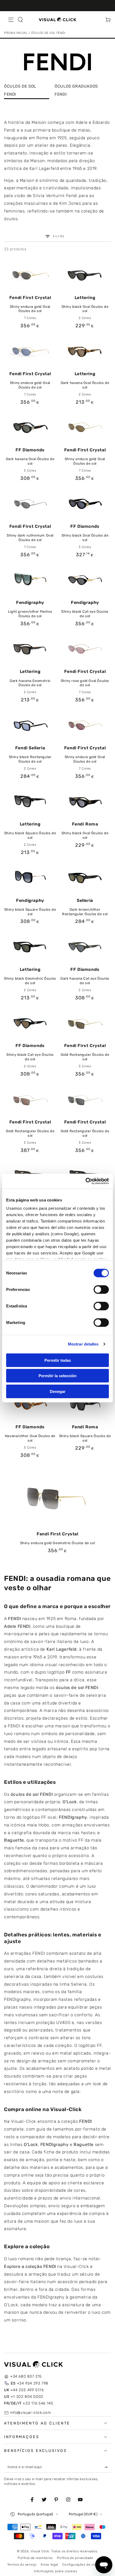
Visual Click (40, 2551)
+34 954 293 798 (30, 2383)
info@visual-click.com (31, 2413)
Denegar (58, 1391)
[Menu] (11, 20)
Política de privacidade (75, 2558)
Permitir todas (58, 1360)
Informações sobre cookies (56, 2571)
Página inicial (16, 33)
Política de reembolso (35, 2558)
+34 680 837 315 (26, 2376)
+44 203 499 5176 (24, 2390)
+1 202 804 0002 (24, 2397)
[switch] (101, 1289)
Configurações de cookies (83, 2565)
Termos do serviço (22, 2565)
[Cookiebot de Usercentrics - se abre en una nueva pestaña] (85, 1181)
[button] (20, 20)
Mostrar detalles (83, 1344)
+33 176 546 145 (28, 2403)
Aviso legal (49, 2565)
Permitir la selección (57, 1376)
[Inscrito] (107, 2467)
